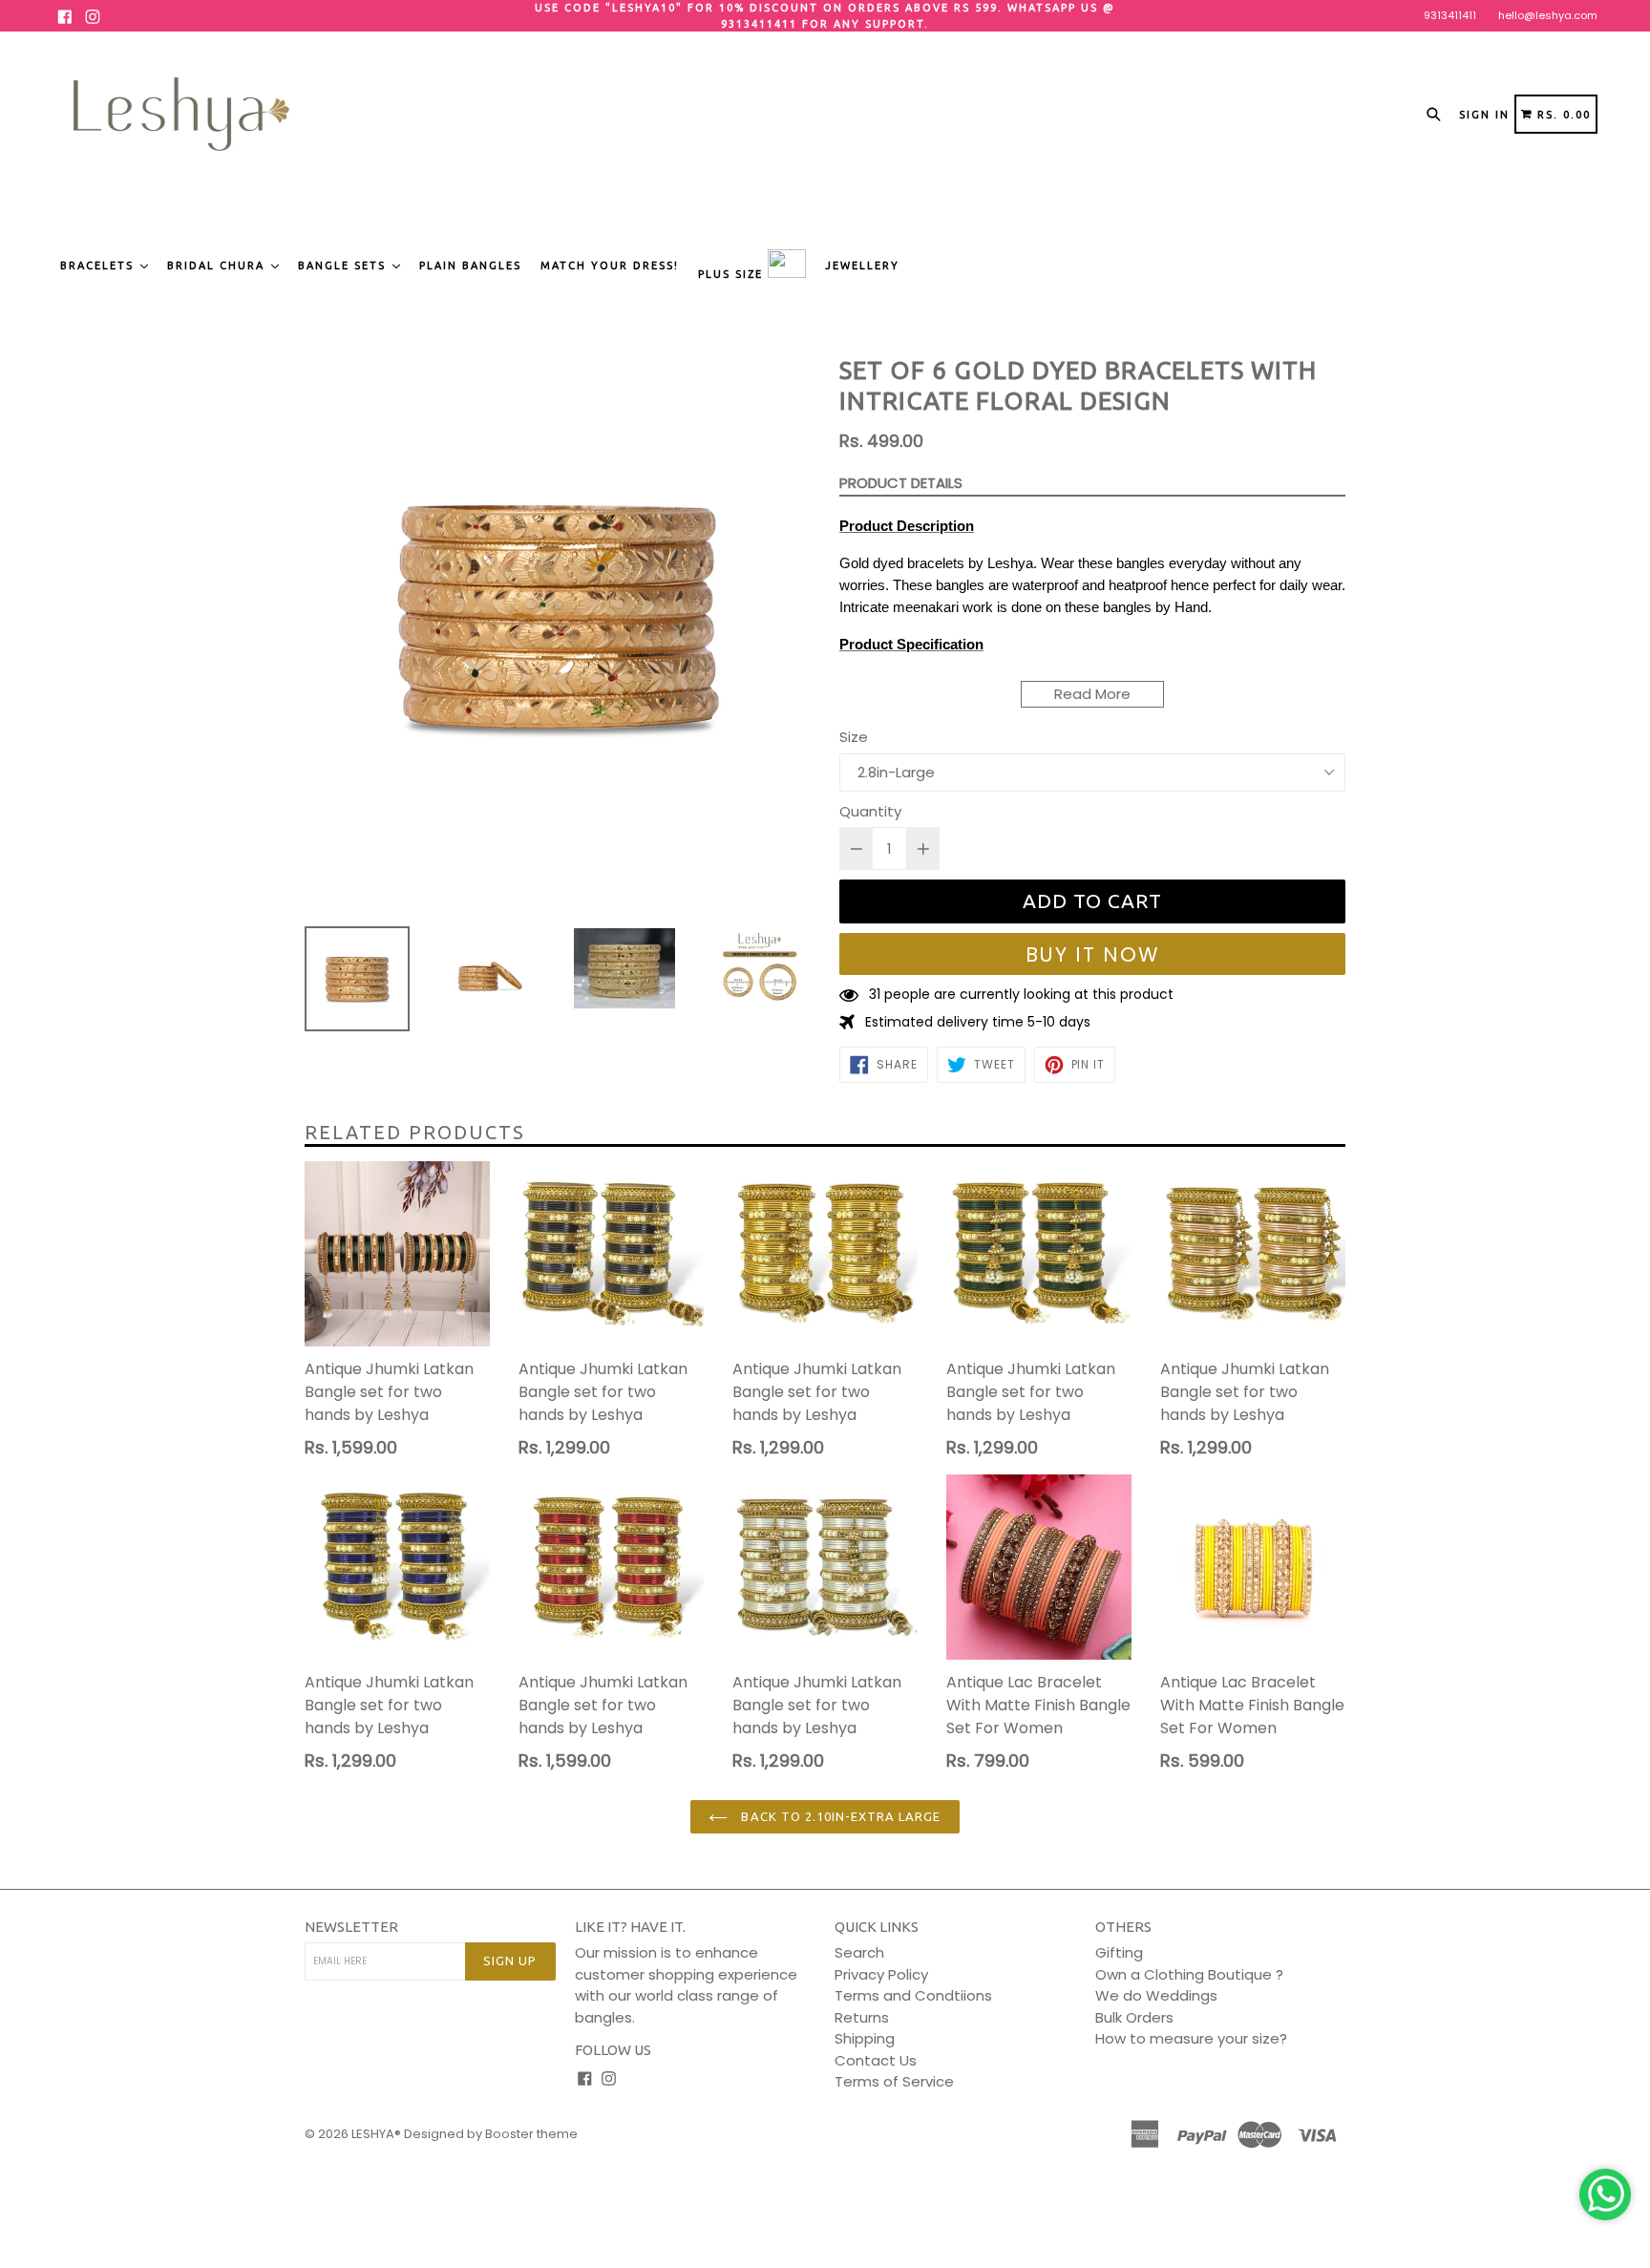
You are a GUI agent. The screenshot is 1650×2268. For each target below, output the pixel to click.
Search (859, 1952)
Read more (1092, 694)
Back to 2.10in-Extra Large (839, 1816)
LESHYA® (376, 2134)
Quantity (870, 811)
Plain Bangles (470, 265)
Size (854, 737)
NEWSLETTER (351, 1927)
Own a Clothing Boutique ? (1189, 1974)
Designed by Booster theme (491, 2134)
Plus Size (733, 274)
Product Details (901, 483)
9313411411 (1450, 15)
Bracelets (99, 265)
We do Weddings (1156, 1995)
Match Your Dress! (610, 265)
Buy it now (1093, 954)
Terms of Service (894, 2081)
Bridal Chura (218, 265)
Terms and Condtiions (913, 1995)
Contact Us (876, 2060)
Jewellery (862, 265)
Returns (862, 2017)
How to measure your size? (1191, 2038)
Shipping (865, 2038)
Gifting (1119, 1952)
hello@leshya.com (1548, 15)
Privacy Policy (881, 1974)
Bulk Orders (1134, 2017)
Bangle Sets (344, 265)
